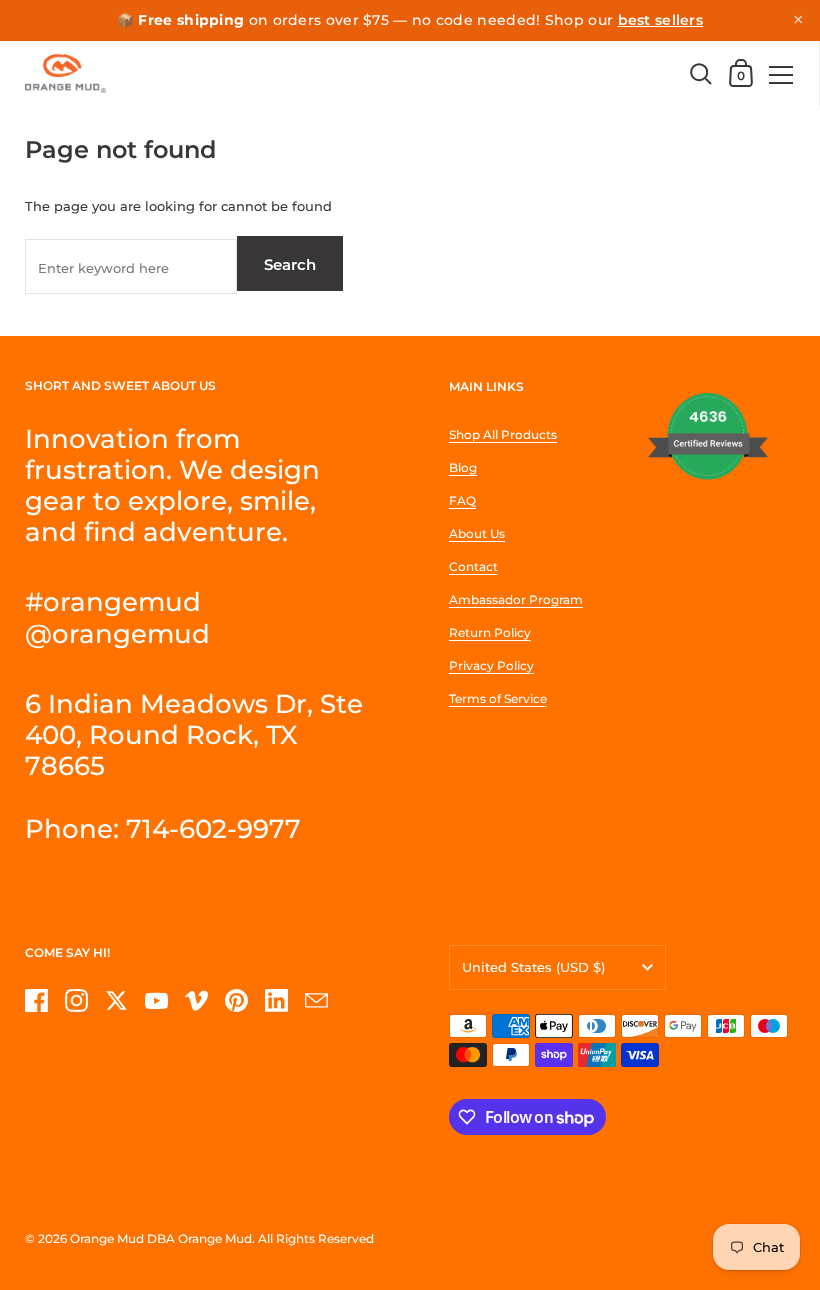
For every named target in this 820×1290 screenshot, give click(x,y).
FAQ (462, 500)
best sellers (661, 20)
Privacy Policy (491, 665)
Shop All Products (503, 434)
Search (290, 264)
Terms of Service (498, 698)
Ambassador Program (516, 599)
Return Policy (490, 632)
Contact (473, 566)
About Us (477, 533)
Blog (463, 467)
